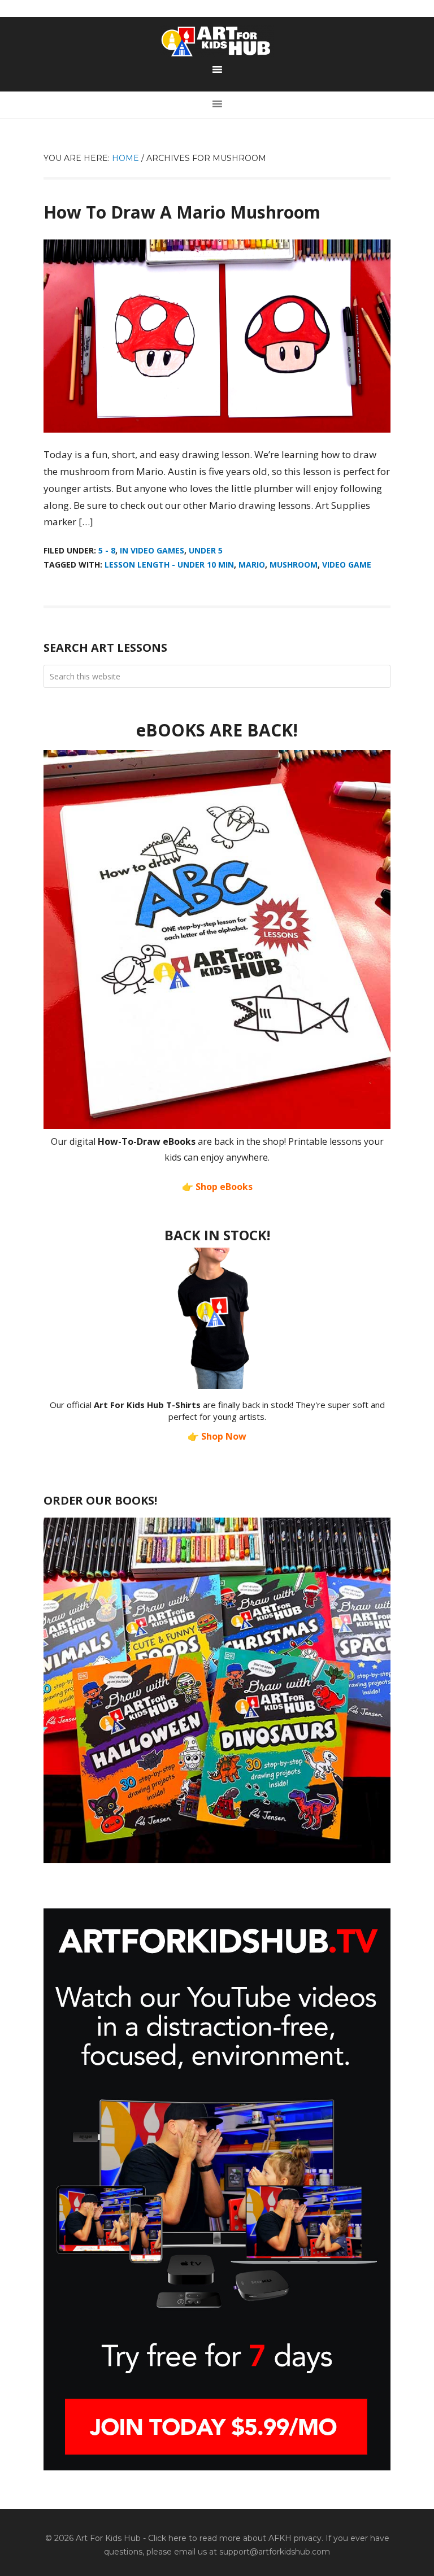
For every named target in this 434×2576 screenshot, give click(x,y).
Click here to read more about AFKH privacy (235, 2538)
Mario (252, 565)
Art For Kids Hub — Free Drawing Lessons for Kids (217, 41)
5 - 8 (107, 550)
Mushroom (294, 565)
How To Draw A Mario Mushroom (182, 212)
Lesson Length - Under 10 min (169, 565)
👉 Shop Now (217, 1436)
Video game (347, 565)
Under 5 (206, 550)
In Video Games (152, 550)
